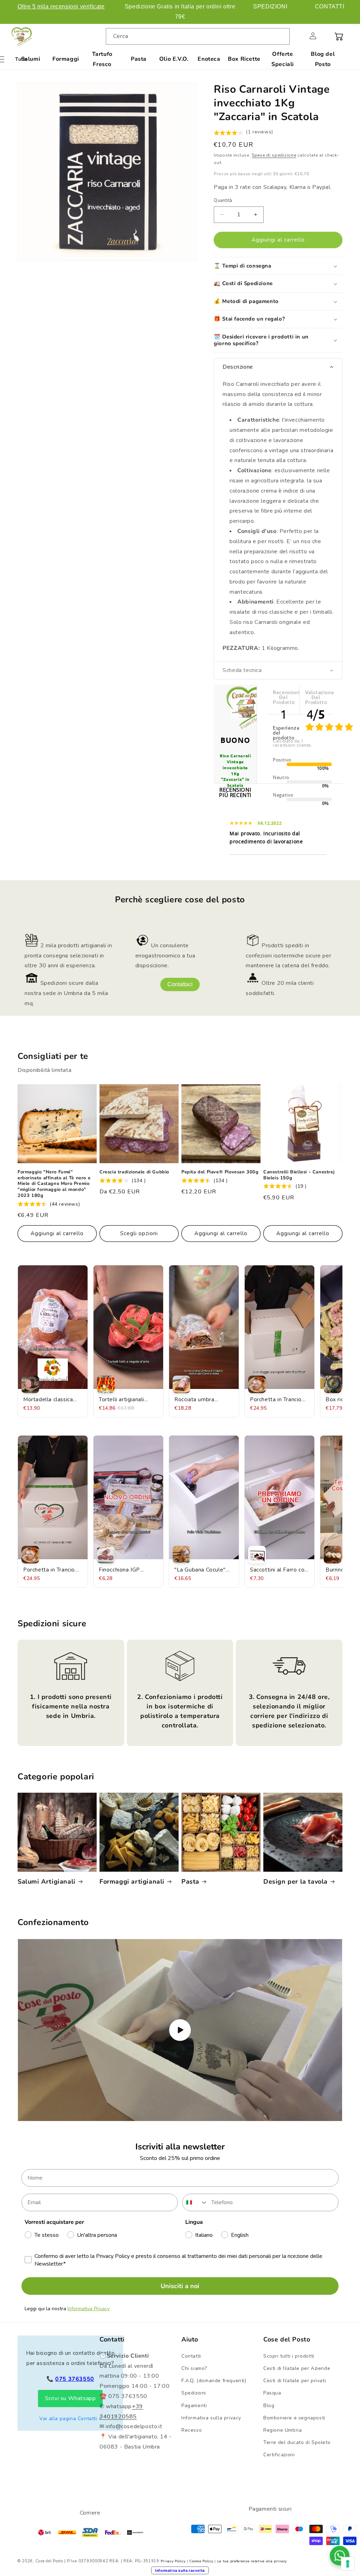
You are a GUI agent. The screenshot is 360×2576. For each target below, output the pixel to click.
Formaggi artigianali (132, 1882)
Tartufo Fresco (102, 59)
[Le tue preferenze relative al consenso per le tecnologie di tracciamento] (348, 2564)
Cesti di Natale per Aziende (297, 2368)
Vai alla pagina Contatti (68, 2419)
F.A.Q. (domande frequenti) (214, 2381)
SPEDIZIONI (270, 6)
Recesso (192, 2430)
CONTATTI (330, 6)
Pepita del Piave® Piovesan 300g (220, 1172)
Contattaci (180, 984)
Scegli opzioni (139, 1233)
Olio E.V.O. (174, 59)
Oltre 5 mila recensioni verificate (61, 6)
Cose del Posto (49, 2561)
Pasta (139, 59)
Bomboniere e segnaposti (294, 2418)
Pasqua (272, 2393)
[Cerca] (282, 36)
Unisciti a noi (180, 2286)
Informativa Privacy (89, 2309)
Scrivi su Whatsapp (70, 2398)
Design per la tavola (295, 1882)
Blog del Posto (323, 59)
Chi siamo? (194, 2368)
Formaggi (66, 59)
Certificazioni (279, 2455)
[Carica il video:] (180, 2030)
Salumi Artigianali (47, 1882)
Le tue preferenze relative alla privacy (252, 2561)
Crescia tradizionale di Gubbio (134, 1172)
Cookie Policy (201, 2561)
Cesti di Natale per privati (295, 2381)
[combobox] (198, 36)
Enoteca (209, 59)
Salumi (31, 59)
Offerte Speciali (283, 59)
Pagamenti (194, 2406)
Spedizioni (194, 2393)
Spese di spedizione (274, 155)
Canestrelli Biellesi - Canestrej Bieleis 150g (299, 1175)
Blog (269, 2406)
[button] (297, 36)
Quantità (223, 200)
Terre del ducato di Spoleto (297, 2442)
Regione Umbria (282, 2430)
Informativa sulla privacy (211, 2418)
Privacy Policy (173, 2561)
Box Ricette (244, 59)
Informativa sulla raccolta (180, 2570)
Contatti (191, 2356)
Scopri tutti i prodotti (289, 2356)
